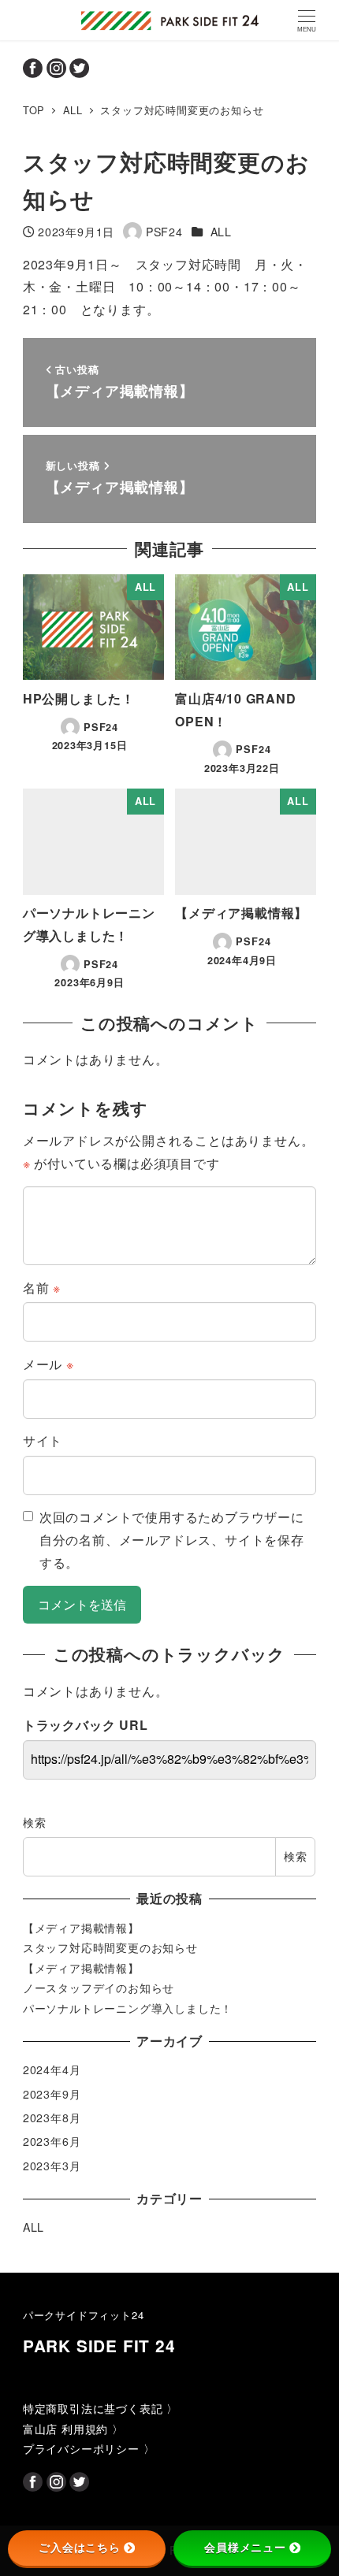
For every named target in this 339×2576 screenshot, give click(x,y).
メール (48, 1364)
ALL (221, 232)
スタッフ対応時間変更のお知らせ (110, 1947)
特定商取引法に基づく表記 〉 (101, 2408)
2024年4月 (52, 2069)
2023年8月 (52, 2118)
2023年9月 (52, 2094)
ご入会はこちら (80, 2548)
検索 (35, 1822)
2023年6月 (52, 2141)
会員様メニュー (245, 2548)
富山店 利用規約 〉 (73, 2429)
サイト (43, 1440)
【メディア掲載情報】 (81, 1928)
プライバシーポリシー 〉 (89, 2448)
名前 (42, 1288)
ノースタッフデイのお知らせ (99, 1988)
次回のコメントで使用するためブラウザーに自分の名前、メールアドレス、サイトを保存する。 (172, 1540)
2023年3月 (52, 2166)
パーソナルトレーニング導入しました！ (128, 2008)
